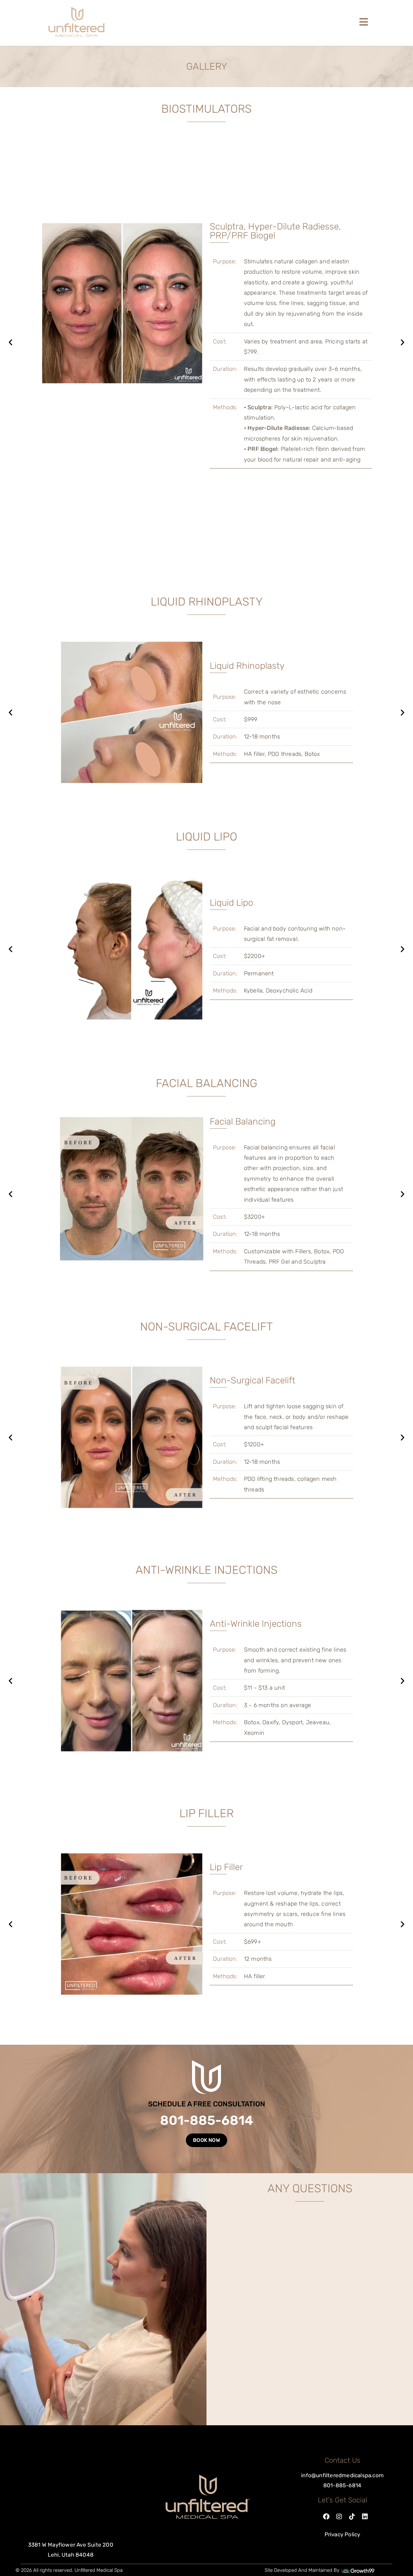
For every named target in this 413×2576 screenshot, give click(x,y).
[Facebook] (326, 2517)
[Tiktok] (352, 2517)
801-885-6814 (207, 2120)
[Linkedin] (365, 2517)
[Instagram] (339, 2517)
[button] (10, 342)
